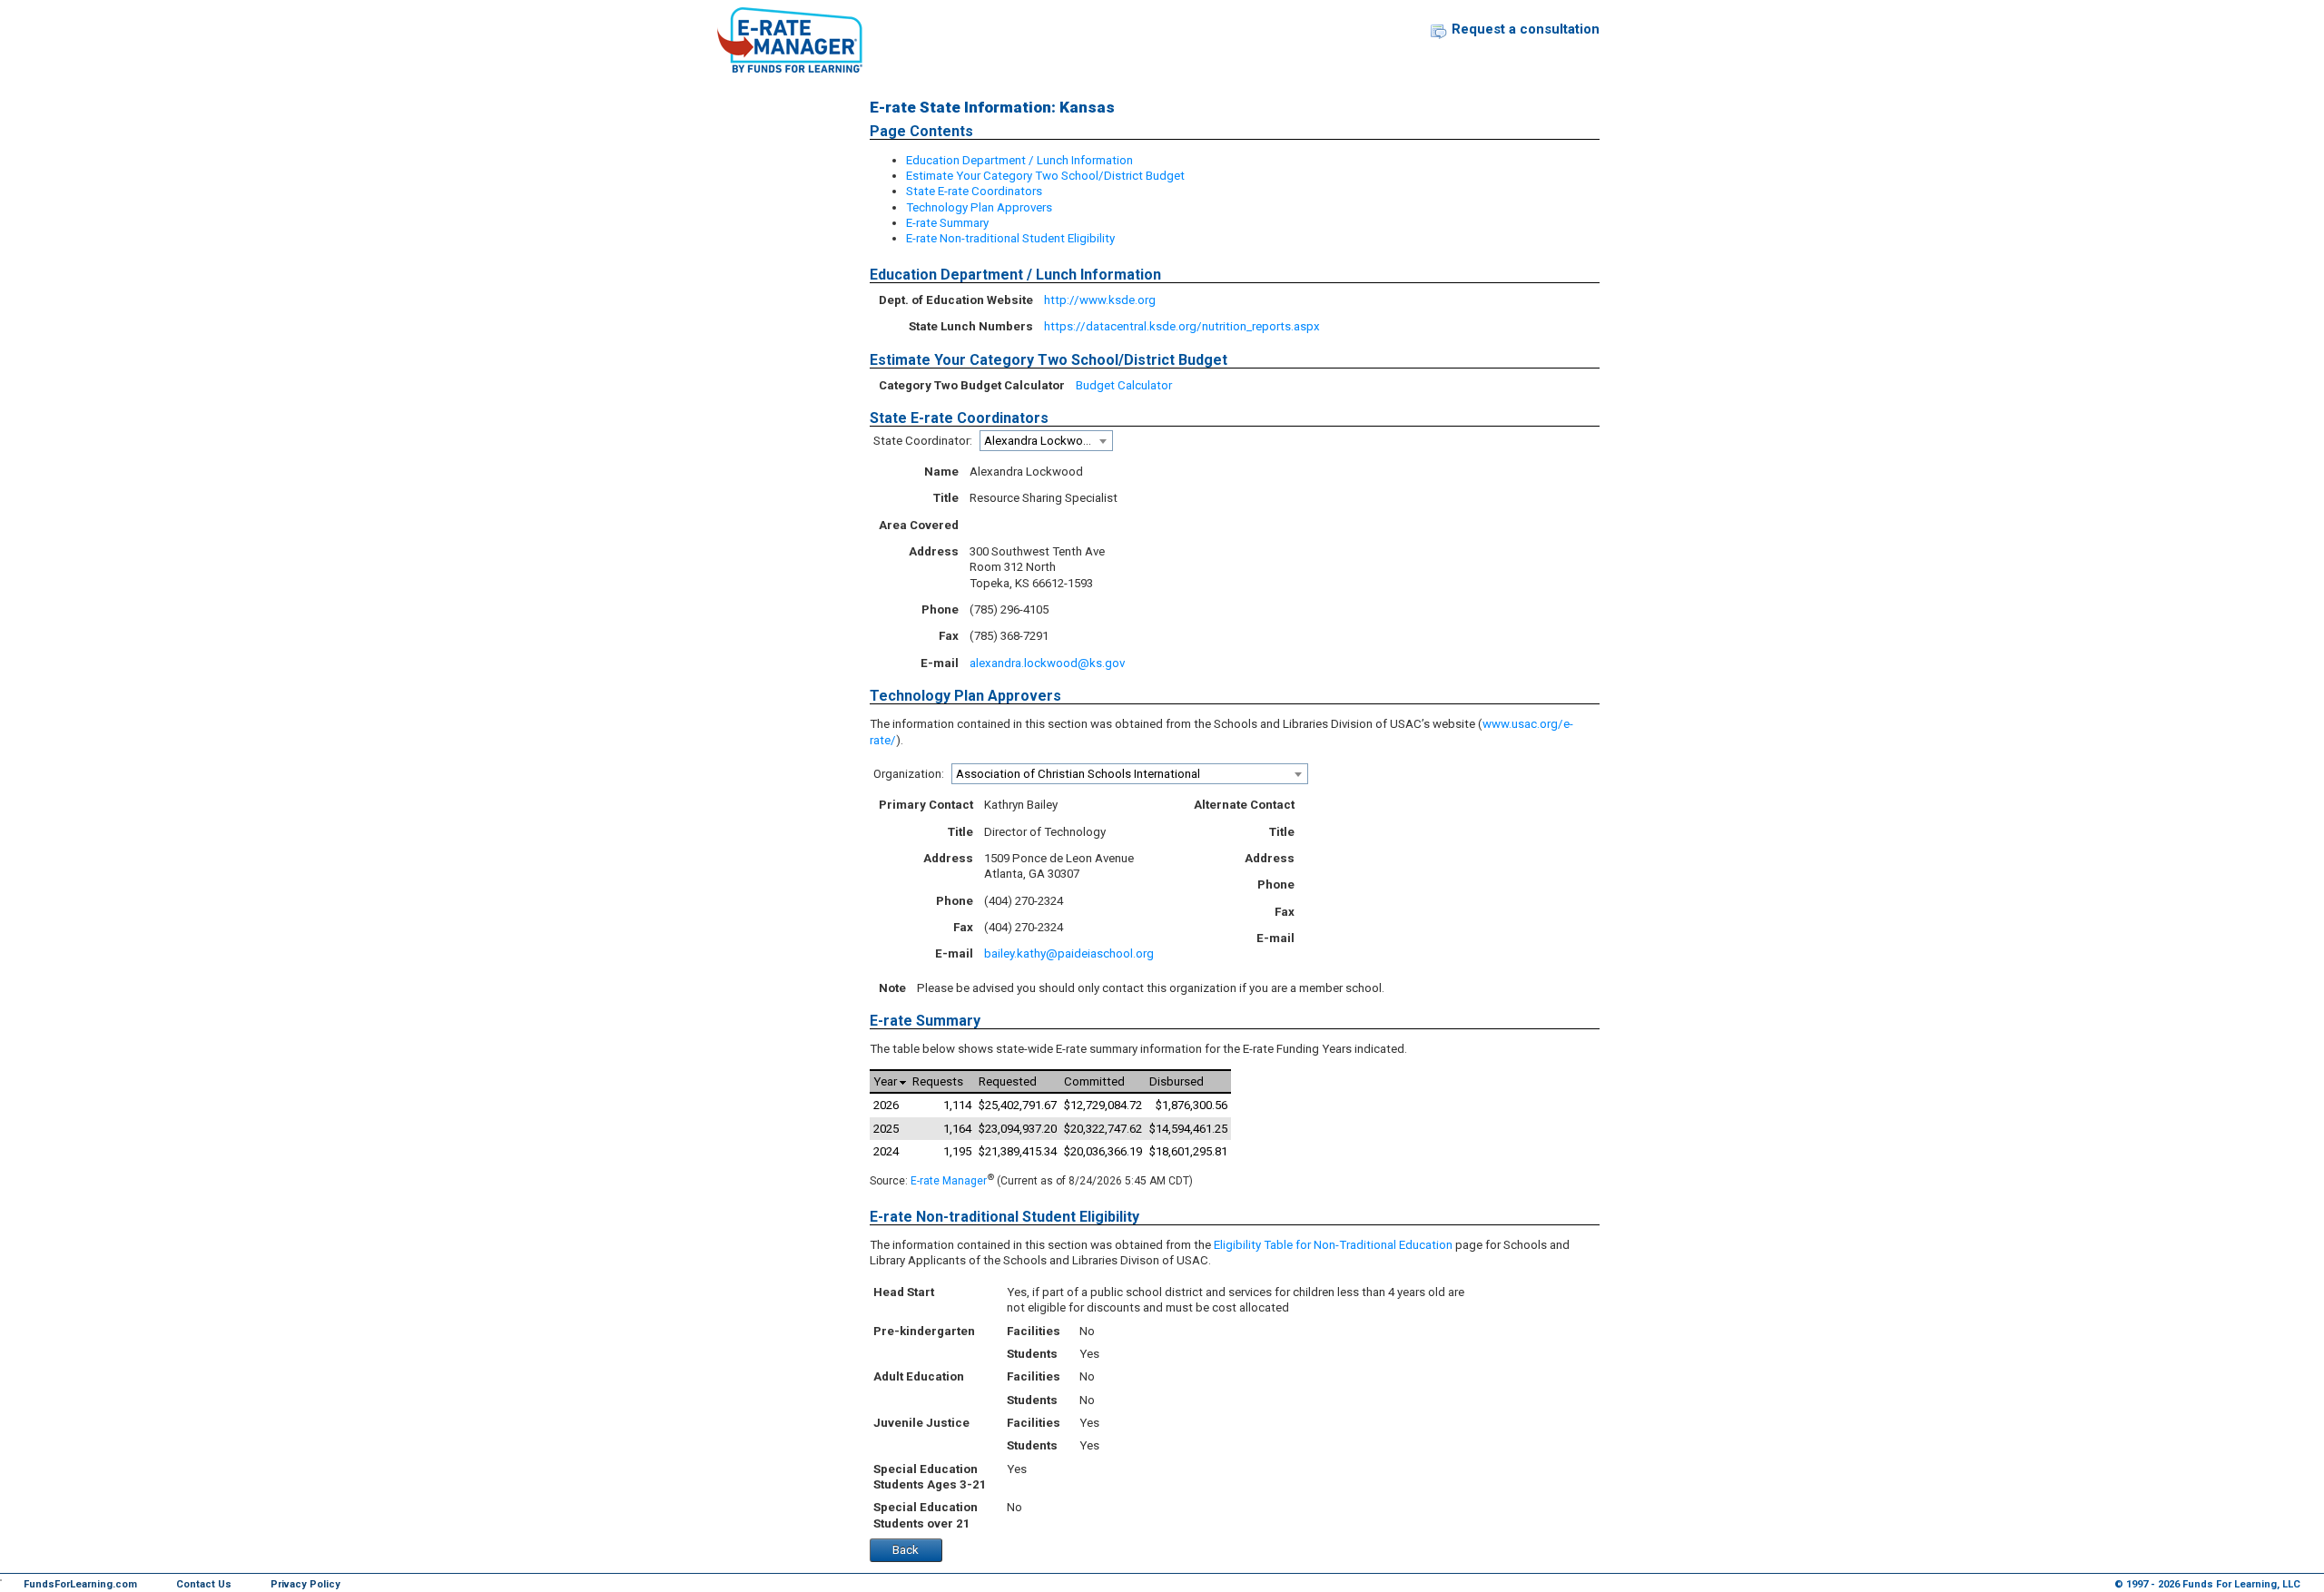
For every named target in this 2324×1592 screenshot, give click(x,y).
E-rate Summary (947, 223)
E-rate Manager (949, 1181)
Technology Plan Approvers (979, 207)
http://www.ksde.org (1100, 300)
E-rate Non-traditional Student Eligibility (1010, 238)
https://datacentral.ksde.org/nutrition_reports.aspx (1182, 326)
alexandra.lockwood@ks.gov (1047, 663)
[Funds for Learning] (790, 40)
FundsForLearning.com (80, 1584)
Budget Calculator (1124, 385)
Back (906, 1550)
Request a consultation (1526, 29)
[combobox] (1046, 441)
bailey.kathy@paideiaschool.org (1069, 953)
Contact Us (204, 1584)
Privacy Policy (305, 1584)
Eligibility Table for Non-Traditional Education (1333, 1245)
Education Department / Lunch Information (1019, 160)
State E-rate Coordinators (974, 191)
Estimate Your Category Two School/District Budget (1045, 176)
